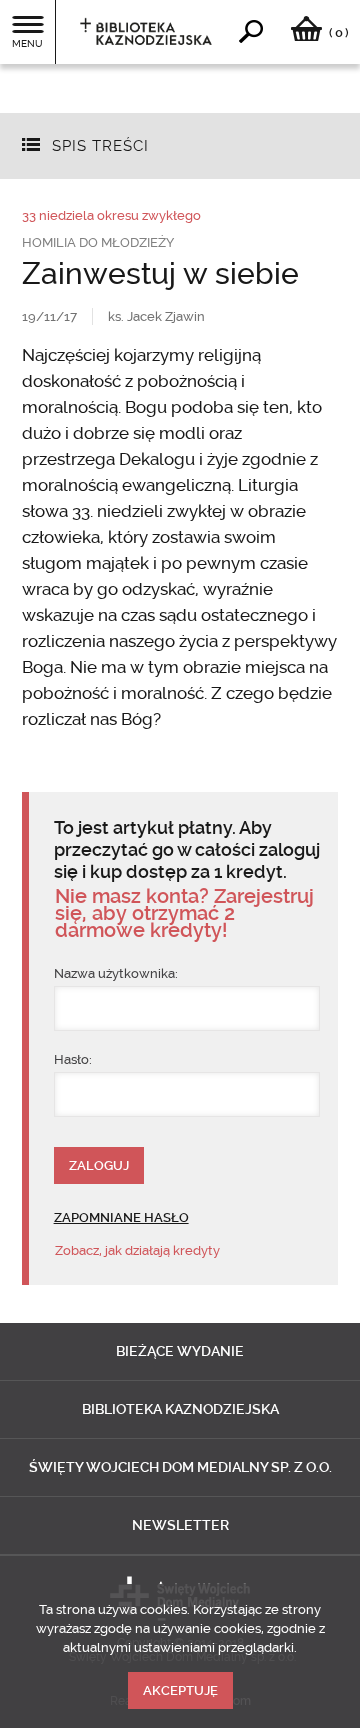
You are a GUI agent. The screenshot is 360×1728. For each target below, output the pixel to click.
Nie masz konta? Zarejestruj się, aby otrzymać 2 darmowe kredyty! (184, 913)
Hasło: (73, 1059)
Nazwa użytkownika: (116, 973)
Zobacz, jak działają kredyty (137, 1250)
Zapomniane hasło (121, 1217)
